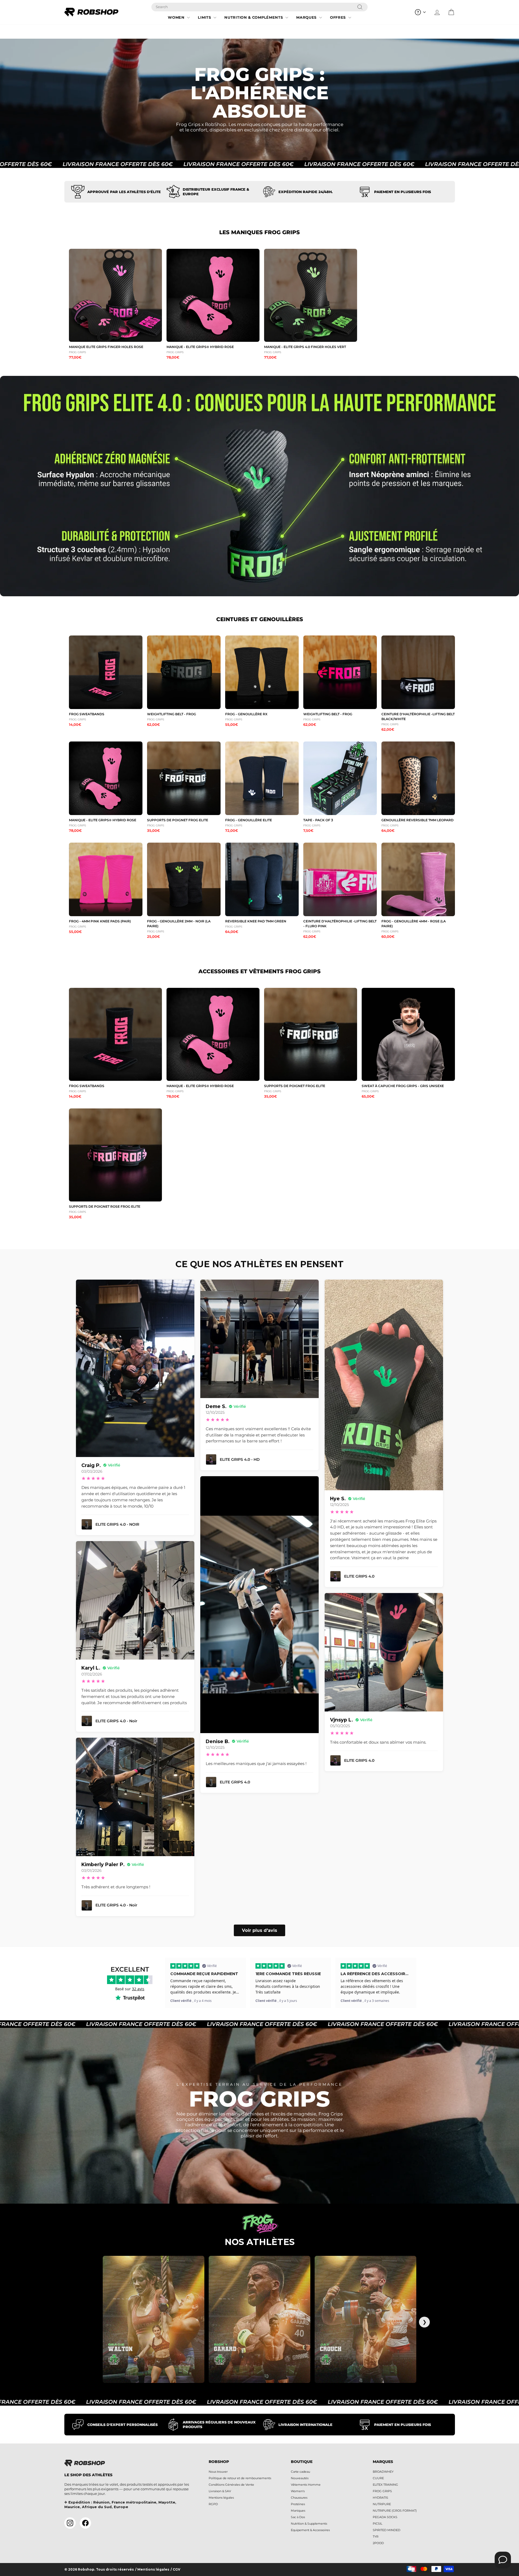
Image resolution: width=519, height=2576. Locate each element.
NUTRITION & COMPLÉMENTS (254, 17)
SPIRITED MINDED (387, 2530)
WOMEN (177, 17)
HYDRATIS (380, 2498)
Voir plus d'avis (259, 1930)
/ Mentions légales (152, 2570)
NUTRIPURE (382, 2504)
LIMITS (205, 17)
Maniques (298, 2511)
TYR (376, 2537)
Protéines (298, 2504)
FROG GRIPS (382, 2491)
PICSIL (377, 2524)
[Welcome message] (503, 2560)
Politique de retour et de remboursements (240, 2478)
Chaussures (299, 2498)
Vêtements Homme (306, 2485)
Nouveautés (300, 2478)
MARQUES (307, 17)
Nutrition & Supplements (309, 2524)
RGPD (213, 2504)
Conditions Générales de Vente (231, 2485)
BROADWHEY (383, 2472)
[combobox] (259, 7)
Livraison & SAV (220, 2491)
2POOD (378, 2543)
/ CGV (175, 2570)
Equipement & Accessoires (310, 2530)
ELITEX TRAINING (385, 2485)
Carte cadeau (300, 2472)
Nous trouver (218, 2472)
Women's (298, 2491)
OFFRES (339, 17)
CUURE (378, 2478)
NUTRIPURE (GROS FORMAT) (395, 2511)
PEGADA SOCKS (385, 2517)
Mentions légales (221, 2498)
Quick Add (116, 337)
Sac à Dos (298, 2517)
